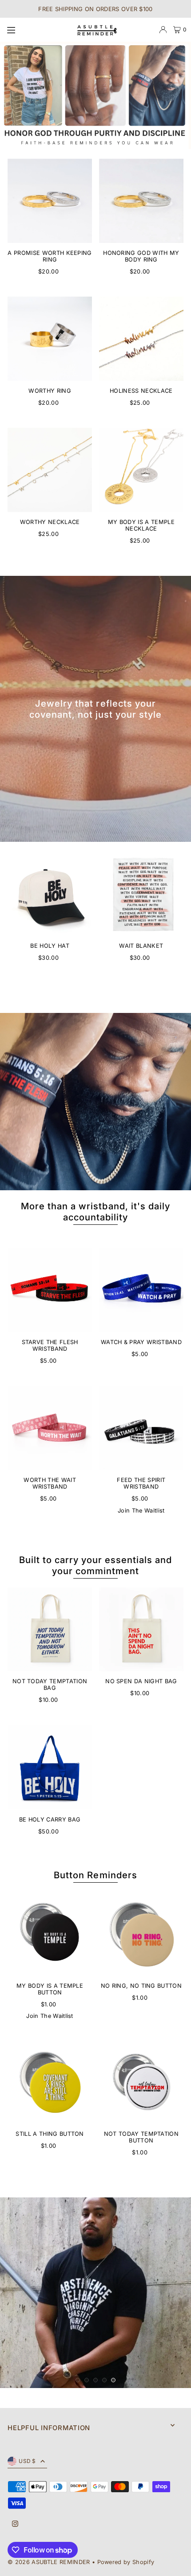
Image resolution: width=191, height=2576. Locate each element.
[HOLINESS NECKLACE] (141, 339)
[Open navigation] (36, 29)
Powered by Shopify (126, 2560)
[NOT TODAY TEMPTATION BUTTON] (141, 2082)
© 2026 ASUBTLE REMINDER (49, 2560)
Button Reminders (95, 1875)
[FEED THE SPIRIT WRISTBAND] (141, 1428)
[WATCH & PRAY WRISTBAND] (141, 1290)
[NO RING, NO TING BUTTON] (141, 1934)
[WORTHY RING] (50, 339)
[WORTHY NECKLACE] (50, 470)
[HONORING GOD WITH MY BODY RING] (141, 201)
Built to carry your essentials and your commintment (96, 1565)
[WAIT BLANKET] (141, 894)
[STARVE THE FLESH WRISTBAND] (50, 1290)
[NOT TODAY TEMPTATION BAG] (50, 1630)
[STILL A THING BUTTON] (50, 2082)
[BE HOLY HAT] (50, 894)
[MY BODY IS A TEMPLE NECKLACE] (141, 470)
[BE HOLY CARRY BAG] (50, 1767)
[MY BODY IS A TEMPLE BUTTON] (50, 1934)
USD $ (27, 2459)
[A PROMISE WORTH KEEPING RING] (50, 201)
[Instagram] (15, 2522)
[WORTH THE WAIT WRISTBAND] (50, 1428)
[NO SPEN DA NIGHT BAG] (141, 1630)
